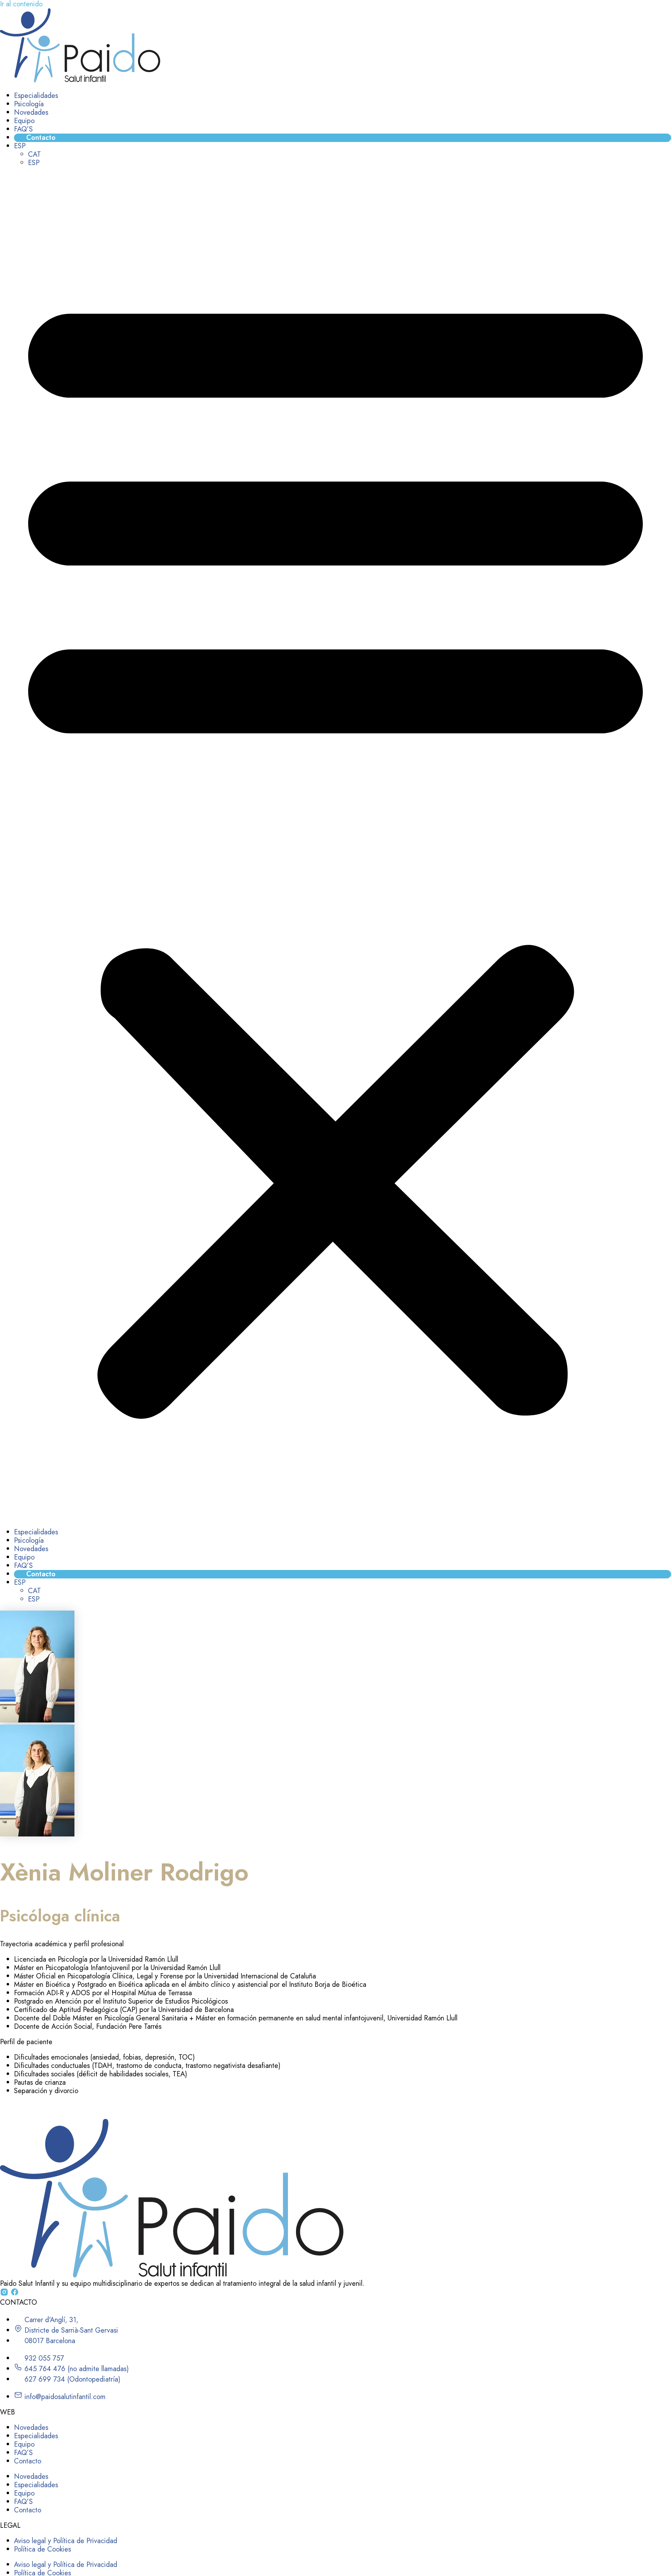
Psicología (29, 104)
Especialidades (36, 96)
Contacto (41, 138)
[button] (335, 848)
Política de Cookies (42, 2549)
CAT (34, 154)
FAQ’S (23, 129)
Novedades (31, 112)
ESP (20, 146)
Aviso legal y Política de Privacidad (66, 2541)
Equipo (24, 121)
